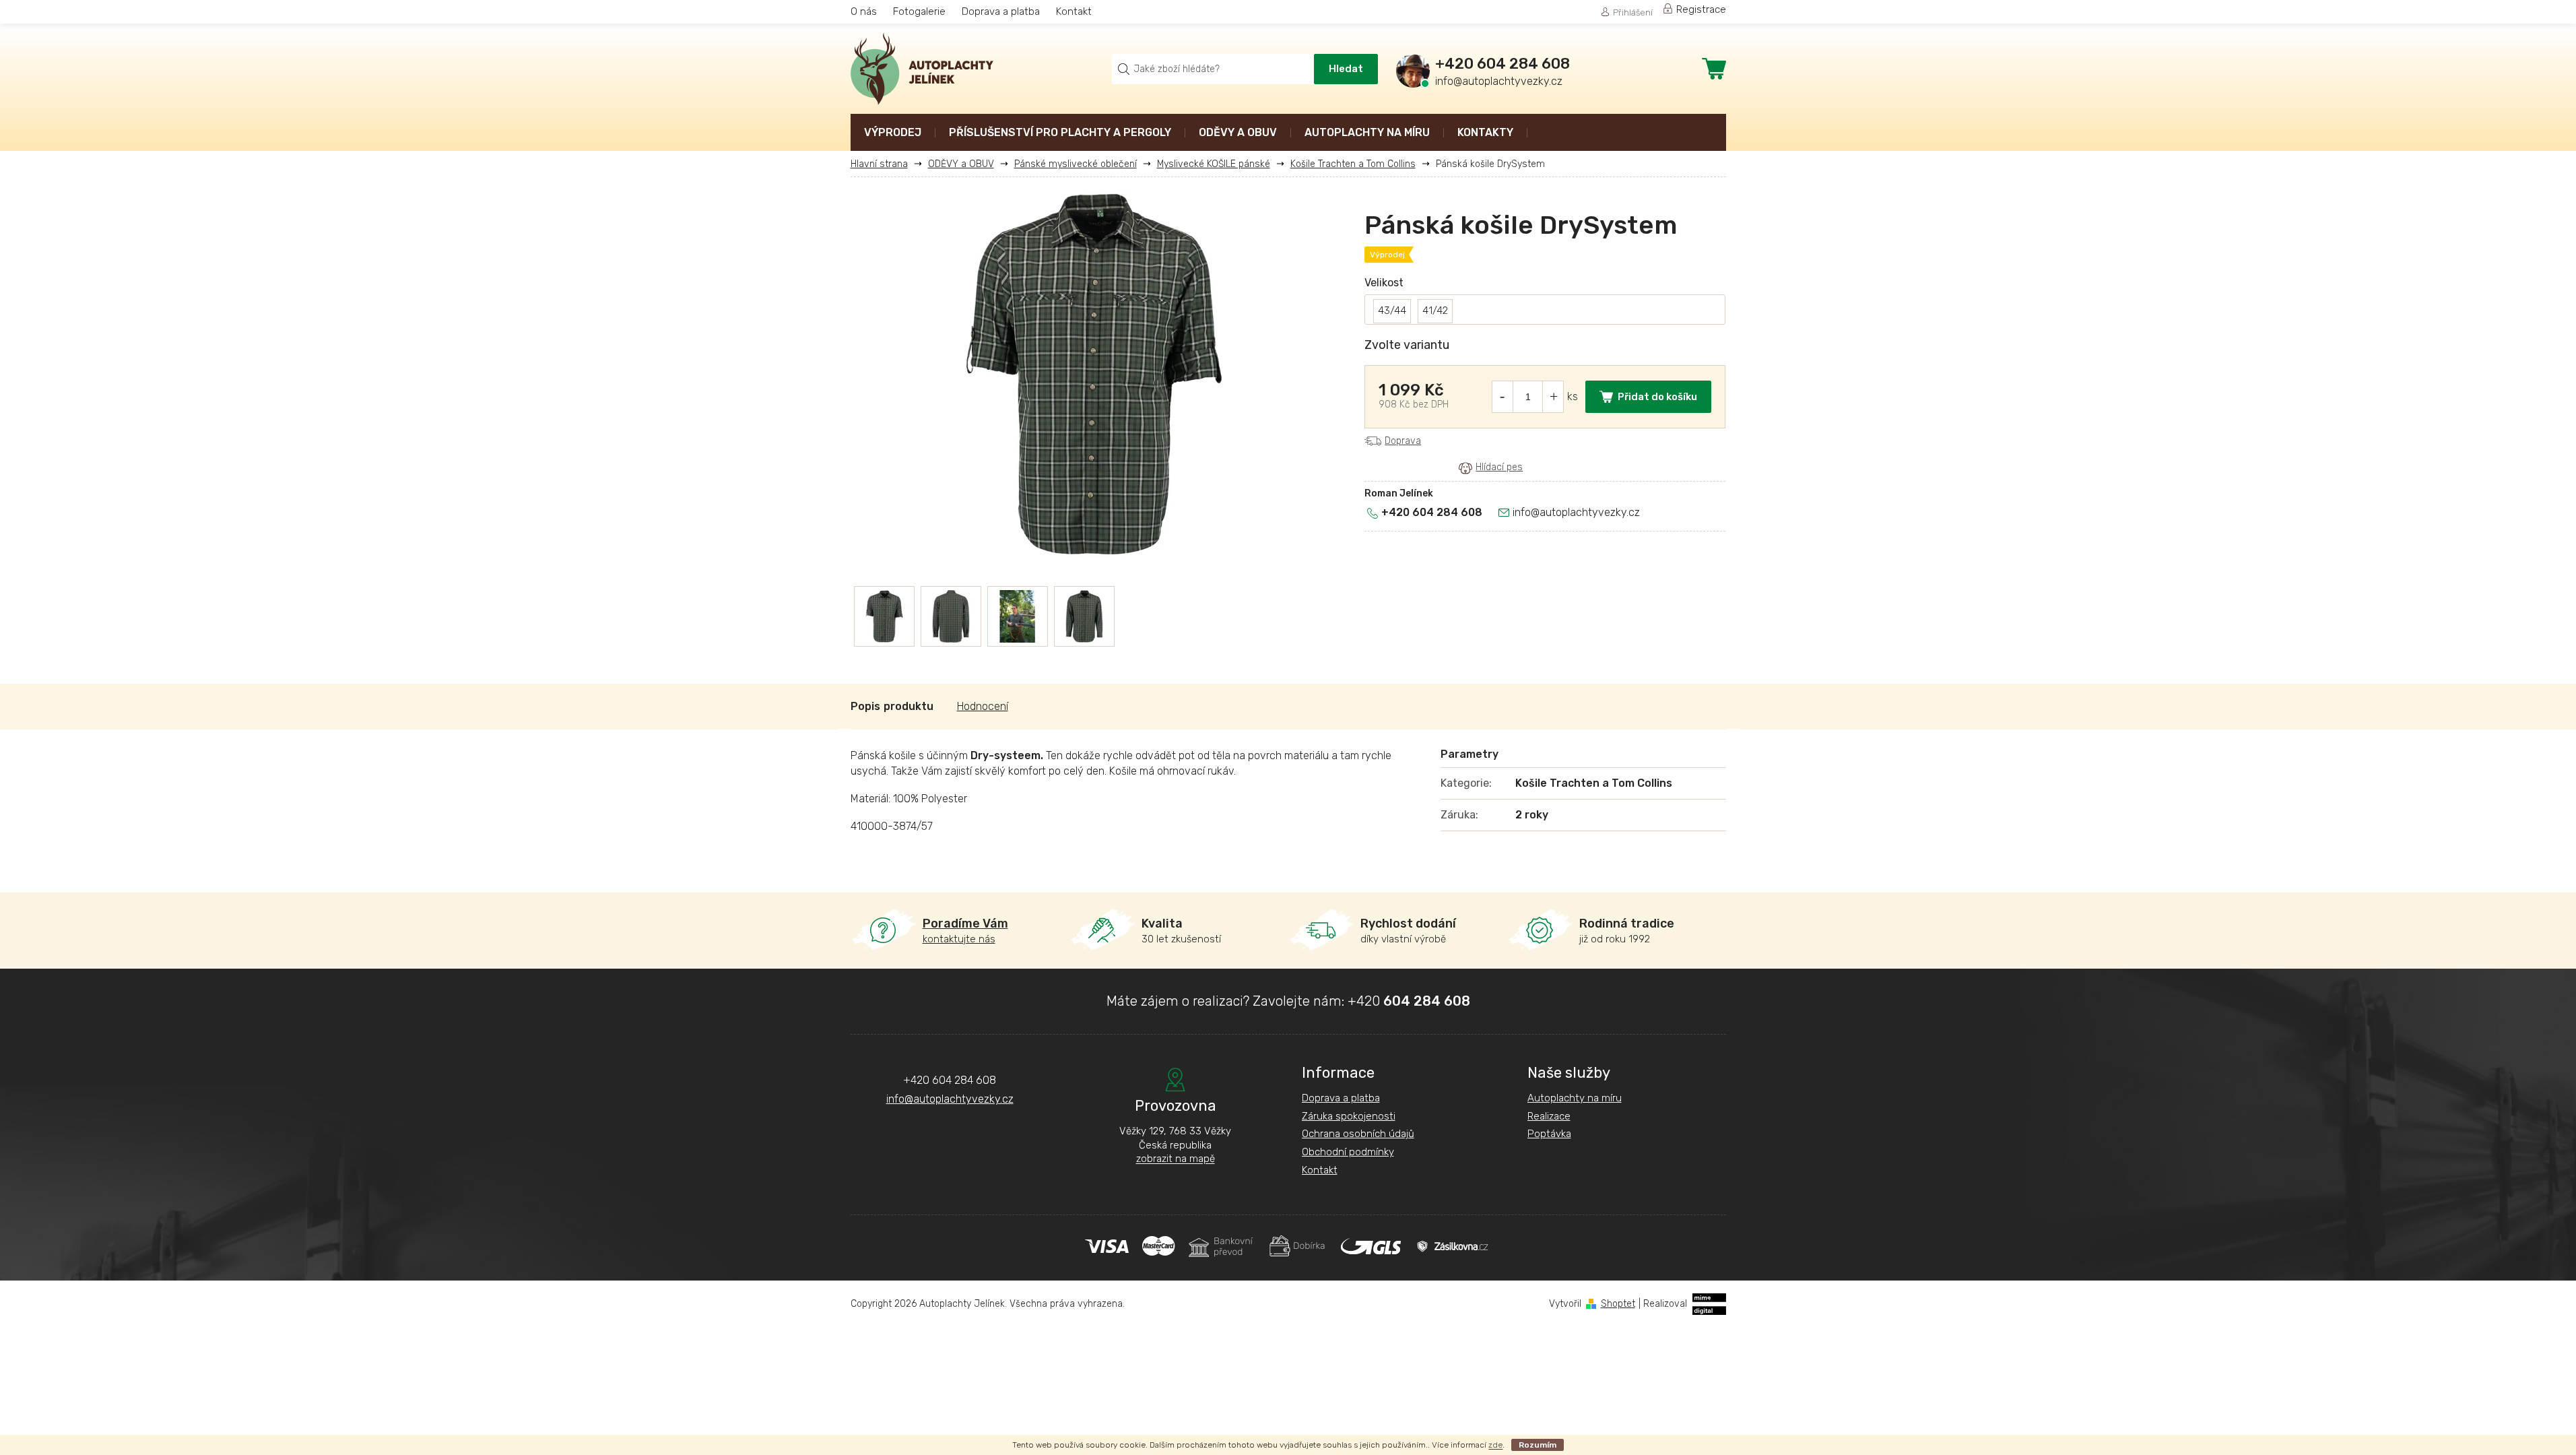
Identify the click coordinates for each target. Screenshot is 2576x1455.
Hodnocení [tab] (983, 706)
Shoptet (1618, 1304)
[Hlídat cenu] (1491, 467)
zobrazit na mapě (1176, 1159)
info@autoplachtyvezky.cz (1576, 512)
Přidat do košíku (1657, 397)
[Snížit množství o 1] (1502, 397)
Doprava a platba (1001, 11)
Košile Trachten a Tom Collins (1594, 783)
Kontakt (1074, 11)
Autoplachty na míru (1575, 1098)
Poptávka (1549, 1134)
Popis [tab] (865, 706)
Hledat (1346, 69)
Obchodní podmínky (1348, 1152)
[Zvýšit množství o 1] (1554, 397)
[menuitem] (893, 134)
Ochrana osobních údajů (1358, 1134)
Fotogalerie (919, 11)
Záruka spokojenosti (1349, 1116)
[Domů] (884, 164)
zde (1495, 1445)
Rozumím (1538, 1445)
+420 (1409, 1001)
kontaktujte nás (965, 931)
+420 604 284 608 (1432, 512)
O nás (864, 11)
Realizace (1549, 1116)
